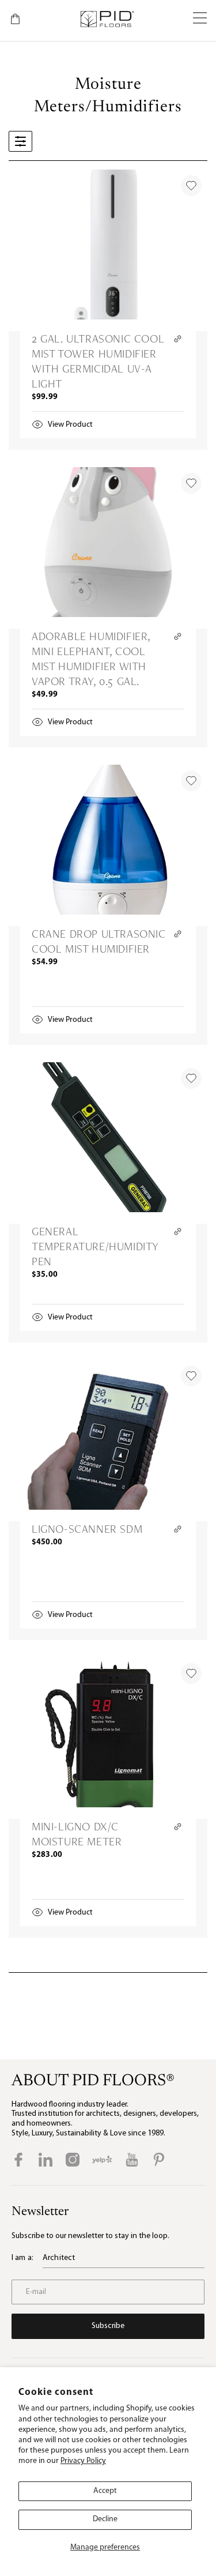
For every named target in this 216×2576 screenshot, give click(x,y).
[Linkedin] (46, 2160)
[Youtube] (132, 2160)
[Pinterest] (159, 2160)
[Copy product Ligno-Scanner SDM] (178, 1529)
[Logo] (107, 19)
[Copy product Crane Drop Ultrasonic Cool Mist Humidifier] (178, 934)
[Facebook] (18, 2160)
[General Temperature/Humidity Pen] (108, 1143)
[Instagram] (73, 2160)
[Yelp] (102, 2160)
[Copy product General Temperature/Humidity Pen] (178, 1231)
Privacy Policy (83, 2461)
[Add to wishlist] (191, 186)
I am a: (22, 2258)
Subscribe (108, 2326)
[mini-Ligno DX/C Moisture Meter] (108, 1738)
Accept (105, 2491)
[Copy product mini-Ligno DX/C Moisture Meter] (178, 1827)
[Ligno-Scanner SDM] (108, 1441)
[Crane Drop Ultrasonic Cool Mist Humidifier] (108, 845)
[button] (200, 19)
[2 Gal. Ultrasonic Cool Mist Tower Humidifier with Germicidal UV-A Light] (108, 250)
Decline (105, 2519)
